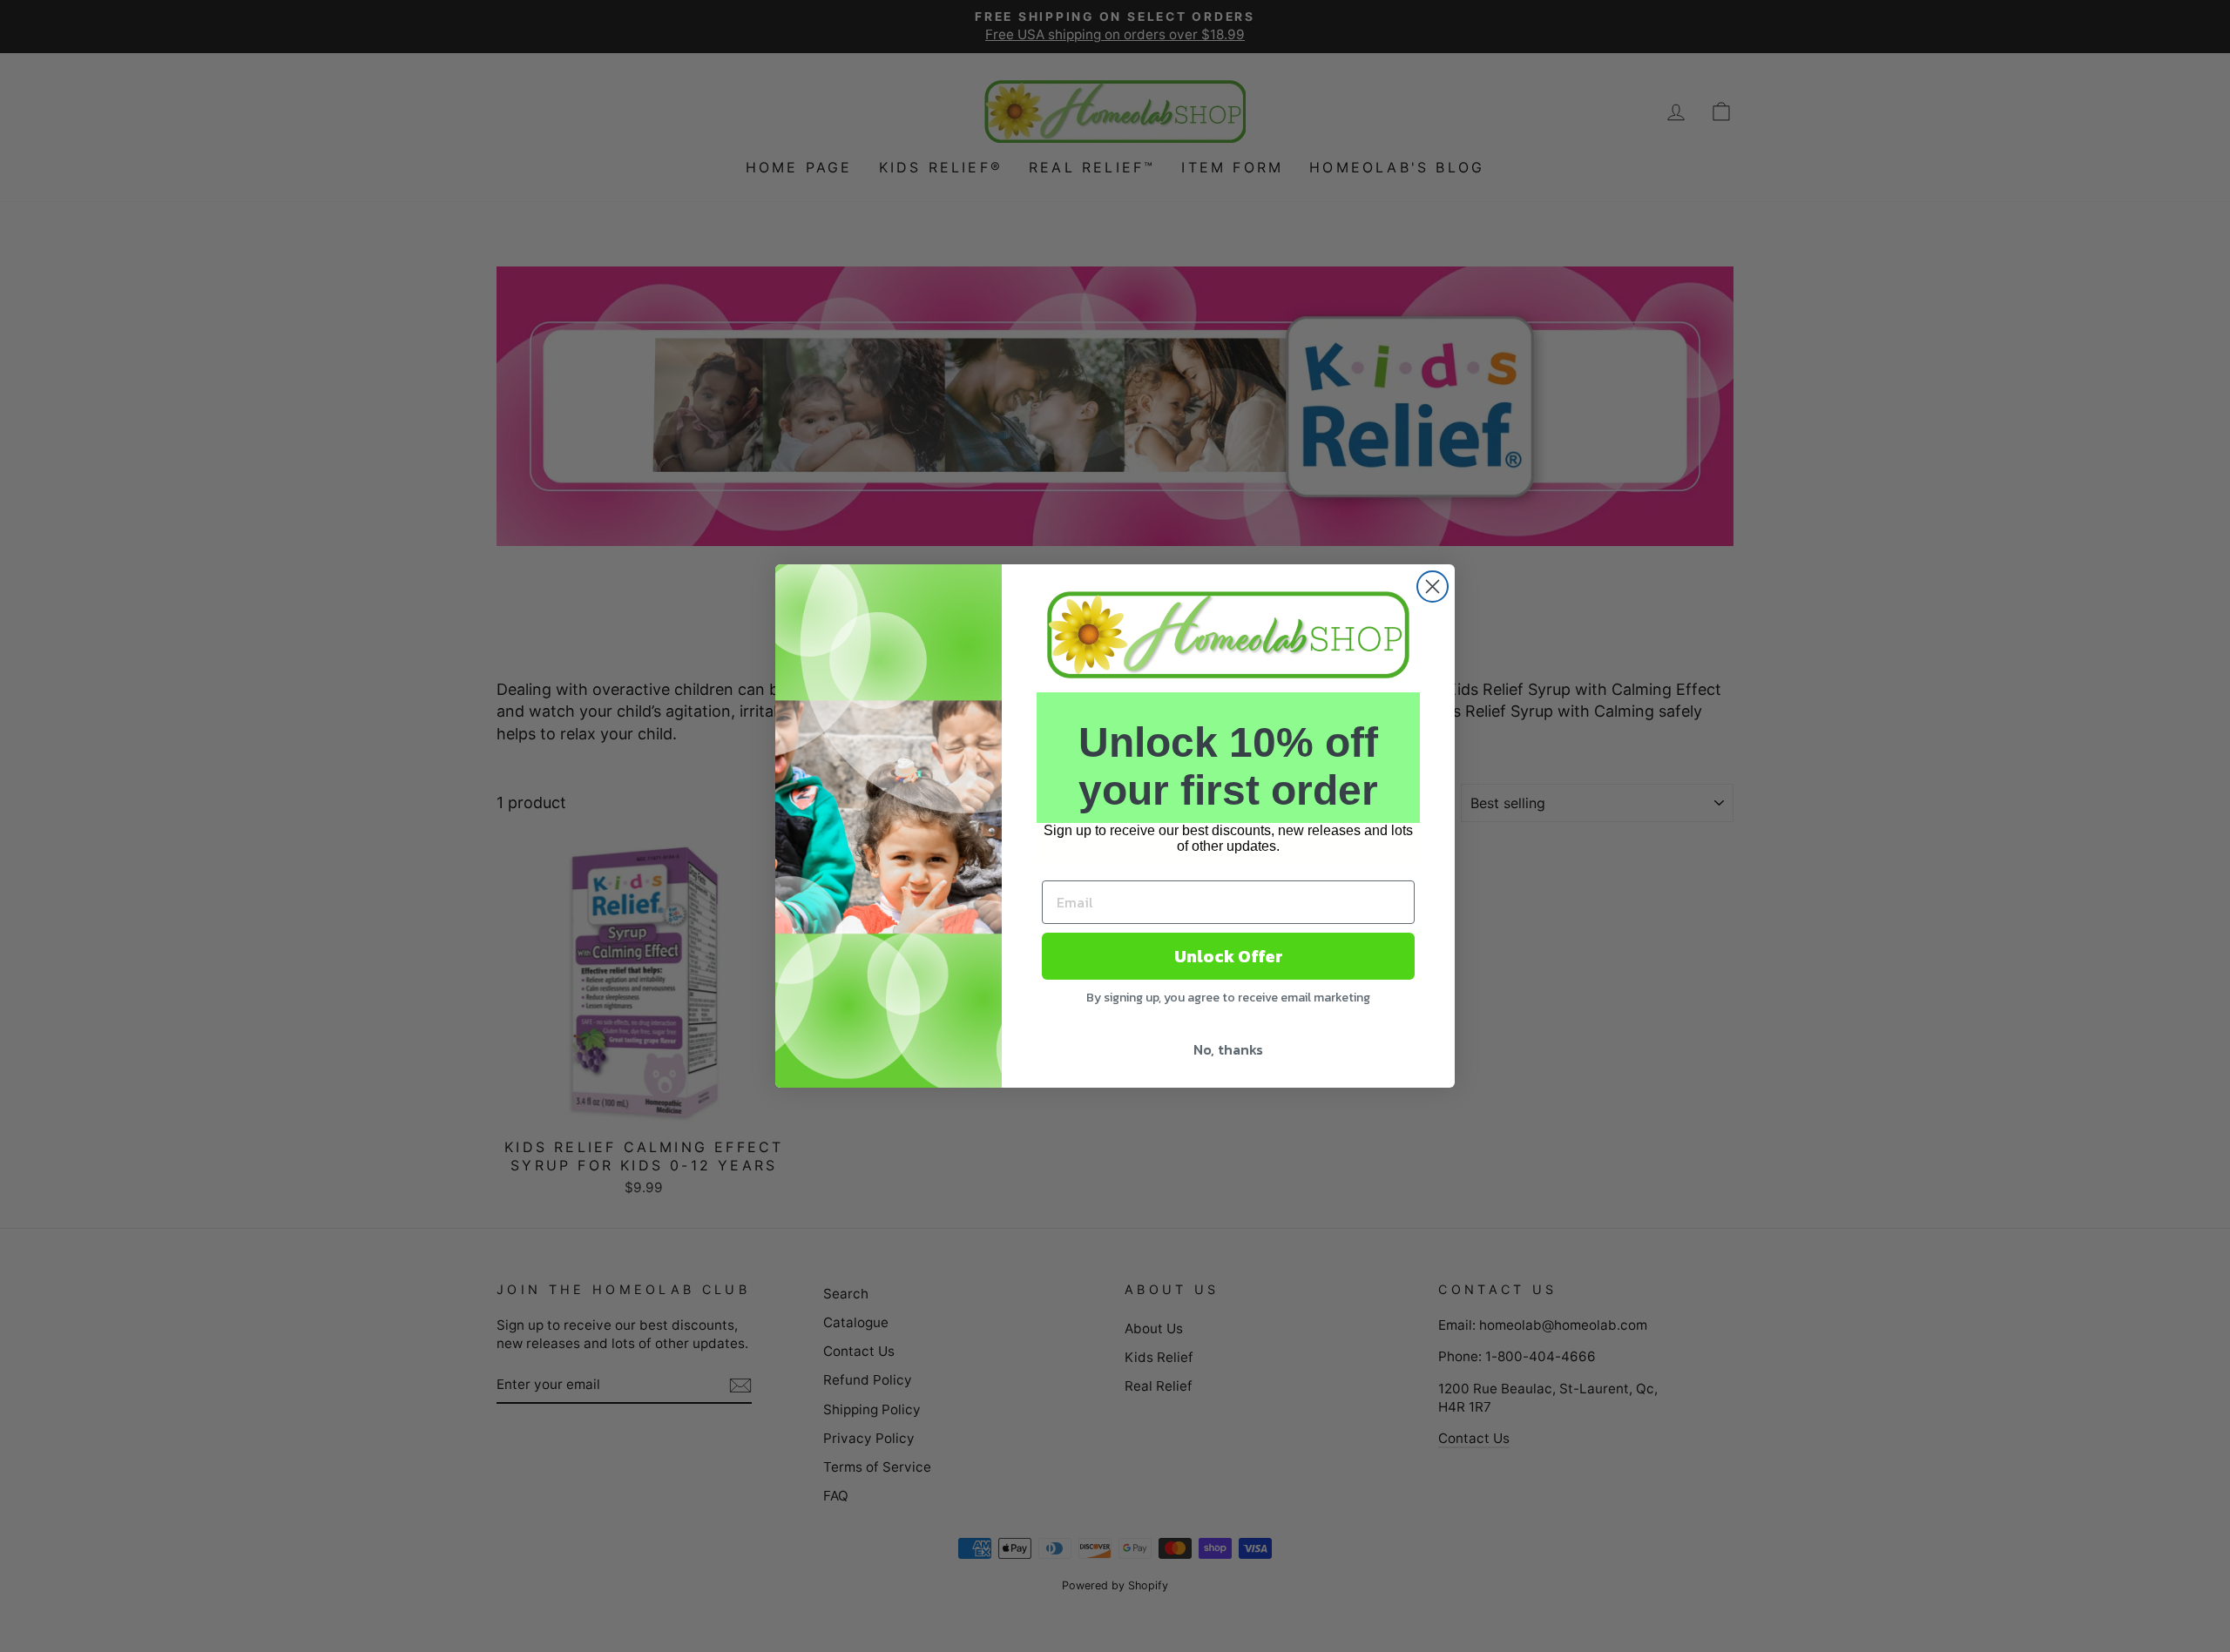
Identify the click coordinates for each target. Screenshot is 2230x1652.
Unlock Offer (1229, 956)
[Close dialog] (1433, 587)
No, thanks (1228, 1049)
